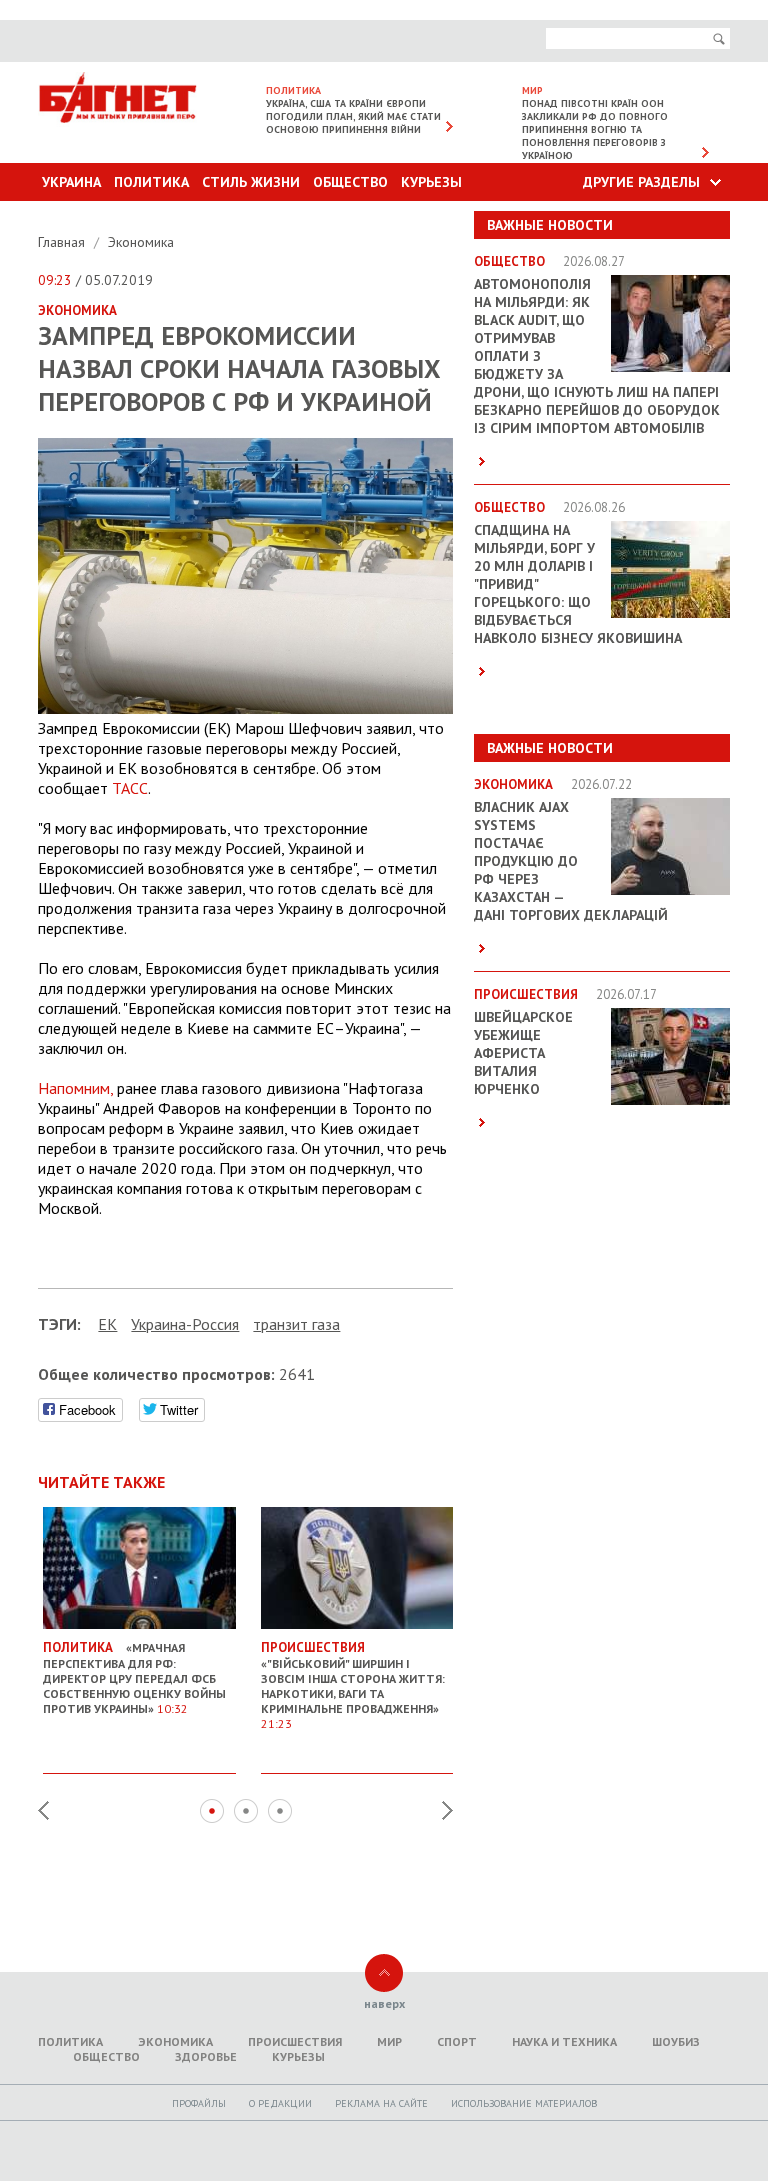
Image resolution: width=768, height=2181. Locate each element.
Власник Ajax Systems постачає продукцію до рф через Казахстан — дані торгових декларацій (571, 861)
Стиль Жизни (251, 182)
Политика (151, 182)
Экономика (141, 242)
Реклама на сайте (381, 2103)
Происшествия (295, 2041)
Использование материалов (524, 2103)
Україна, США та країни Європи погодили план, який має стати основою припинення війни (353, 116)
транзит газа (296, 1324)
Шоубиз (676, 2041)
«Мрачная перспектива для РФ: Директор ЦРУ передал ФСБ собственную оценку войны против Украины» (134, 1677)
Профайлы (199, 2103)
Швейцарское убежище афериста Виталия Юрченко (523, 1053)
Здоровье (206, 2056)
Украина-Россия (185, 1324)
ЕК (107, 1324)
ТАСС (130, 788)
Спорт (457, 2041)
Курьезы (431, 182)
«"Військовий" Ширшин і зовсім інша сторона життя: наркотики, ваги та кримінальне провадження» (353, 1685)
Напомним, (75, 1088)
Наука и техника (564, 2041)
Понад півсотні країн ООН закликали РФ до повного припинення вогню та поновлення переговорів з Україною (595, 129)
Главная (63, 242)
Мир (389, 2041)
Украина (71, 182)
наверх (384, 2003)
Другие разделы (641, 182)
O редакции (280, 2103)
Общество (350, 182)
